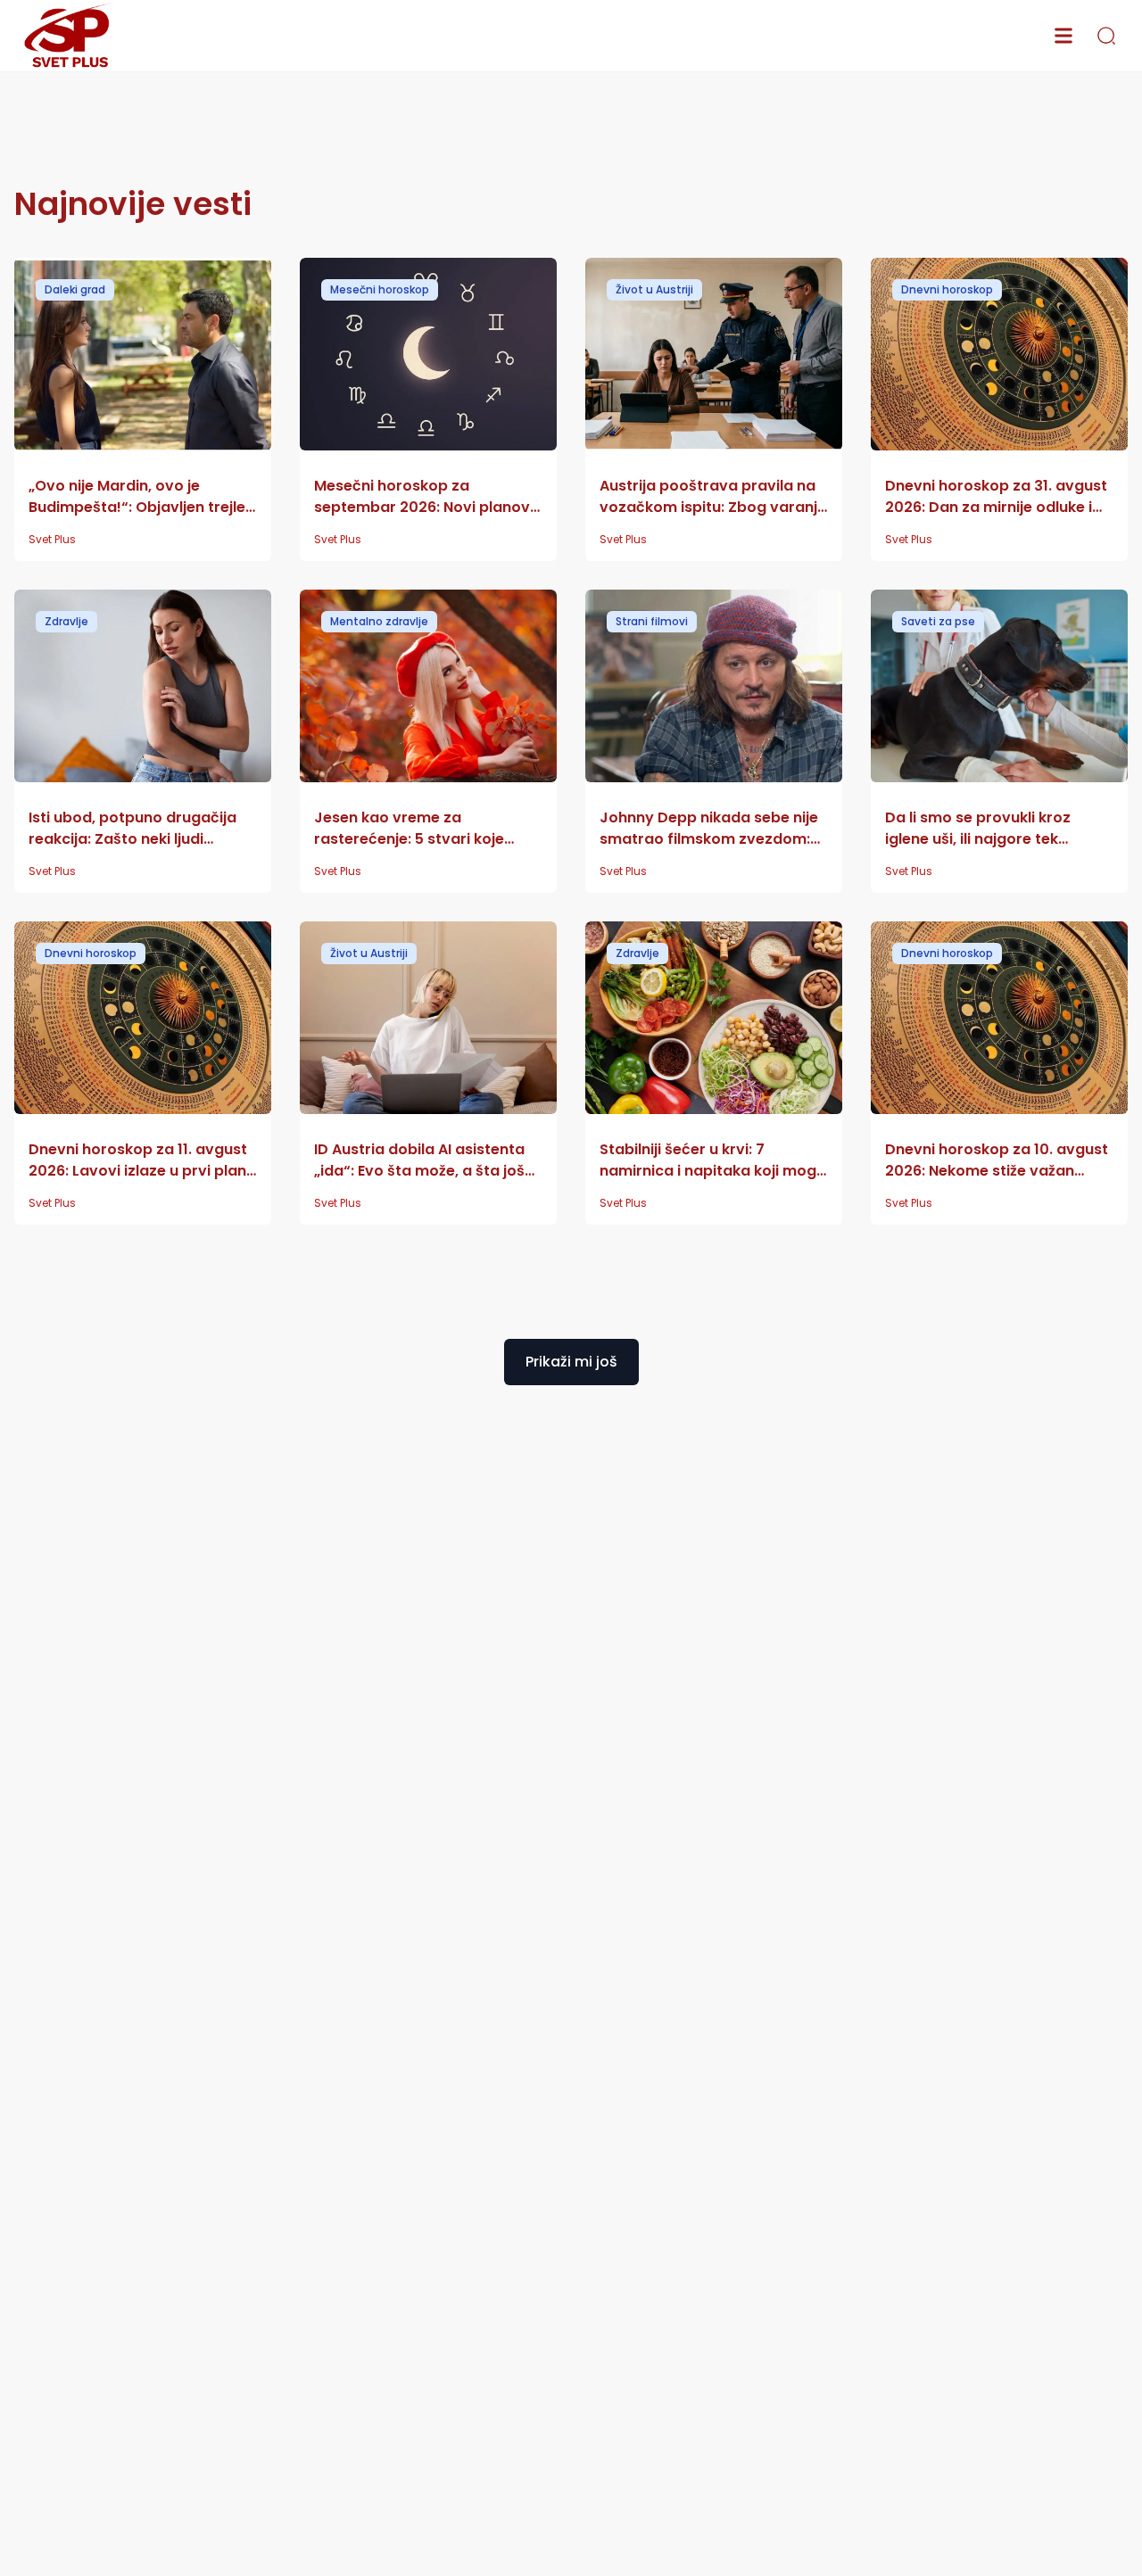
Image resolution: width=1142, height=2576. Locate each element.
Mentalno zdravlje (379, 621)
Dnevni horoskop (947, 289)
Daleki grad (75, 289)
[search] (1106, 36)
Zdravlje (66, 621)
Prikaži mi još (571, 1362)
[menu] (1063, 36)
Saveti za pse (938, 621)
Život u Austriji (654, 289)
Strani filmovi (652, 621)
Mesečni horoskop (380, 289)
